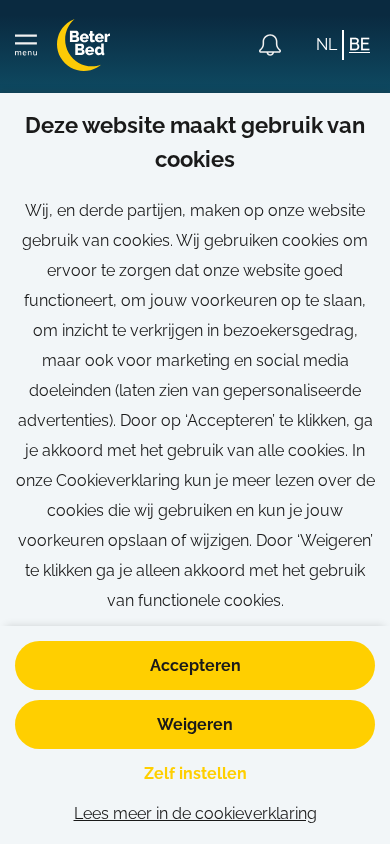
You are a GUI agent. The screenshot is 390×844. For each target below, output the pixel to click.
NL (326, 44)
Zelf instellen (195, 773)
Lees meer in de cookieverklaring (195, 813)
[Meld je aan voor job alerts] (270, 45)
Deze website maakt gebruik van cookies (195, 142)
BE (359, 44)
